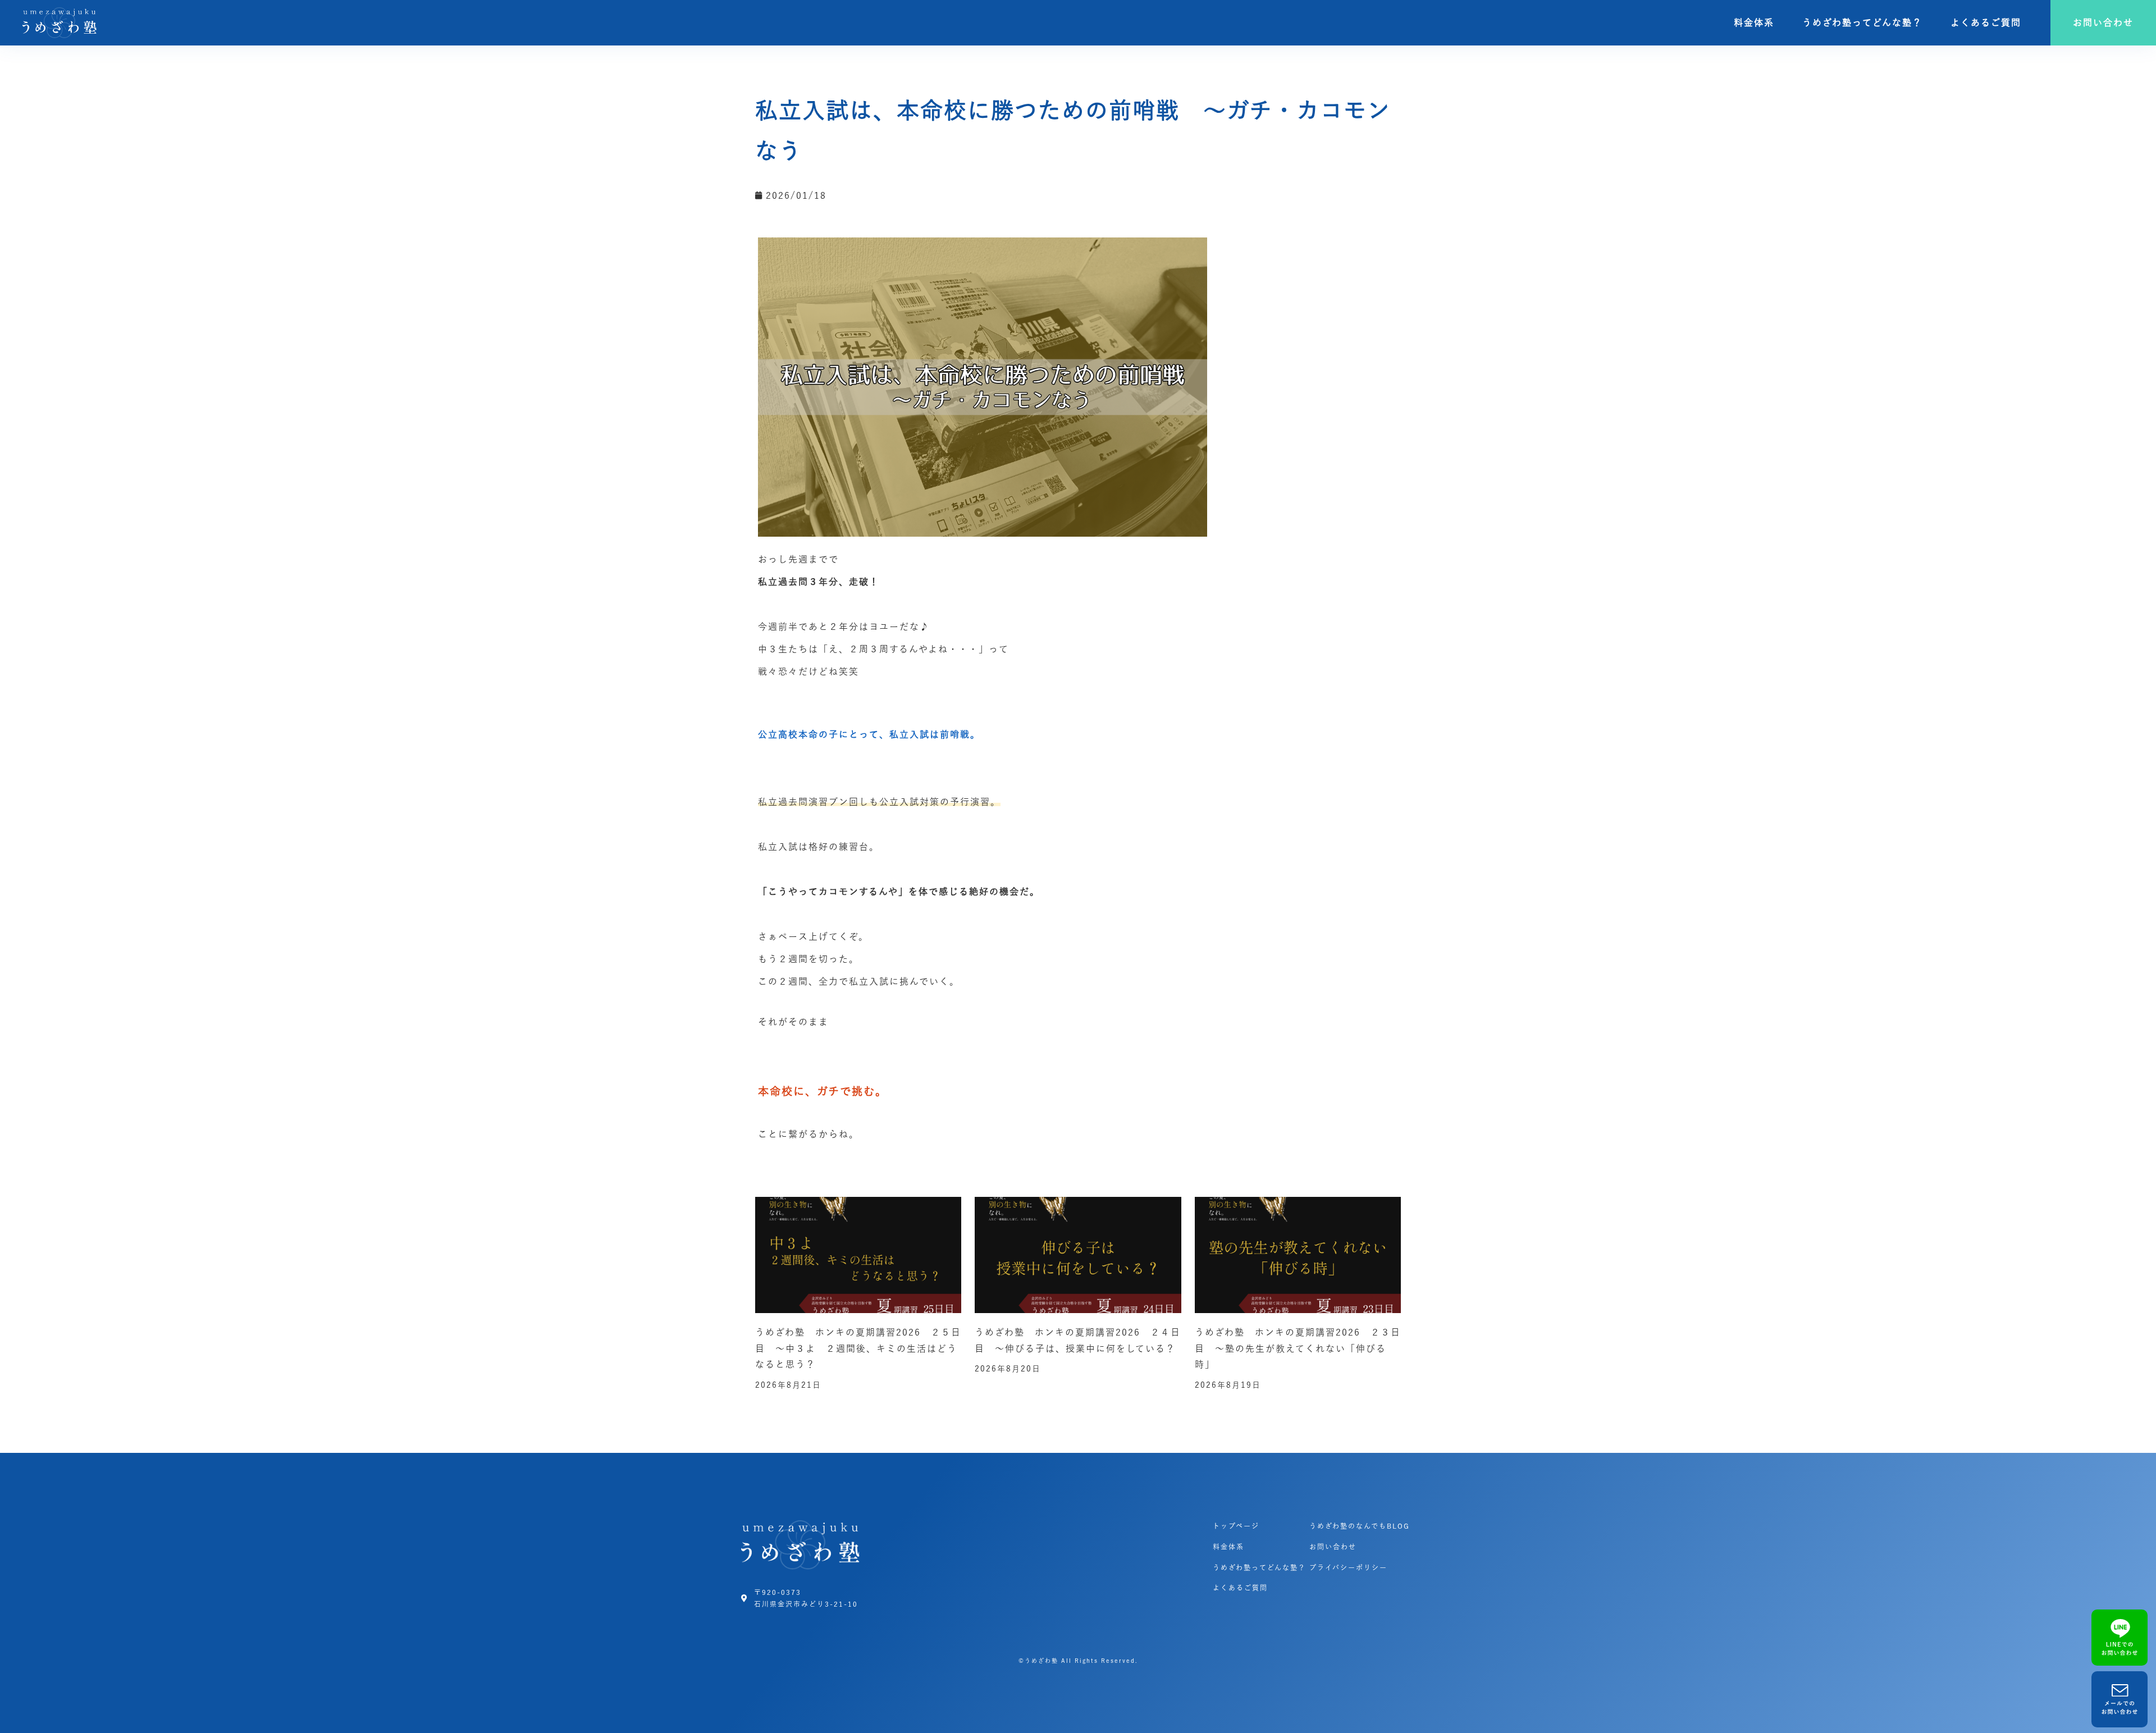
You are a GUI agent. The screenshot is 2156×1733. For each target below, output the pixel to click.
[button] (2103, 23)
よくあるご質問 (1986, 22)
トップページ (1236, 1526)
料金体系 (1754, 22)
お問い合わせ (1333, 1547)
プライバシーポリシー (1348, 1567)
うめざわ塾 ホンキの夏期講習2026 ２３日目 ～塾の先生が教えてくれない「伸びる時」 (1298, 1348)
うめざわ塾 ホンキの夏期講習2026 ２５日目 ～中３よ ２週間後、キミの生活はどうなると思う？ (858, 1348)
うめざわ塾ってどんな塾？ (1862, 22)
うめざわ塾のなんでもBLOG (1360, 1526)
